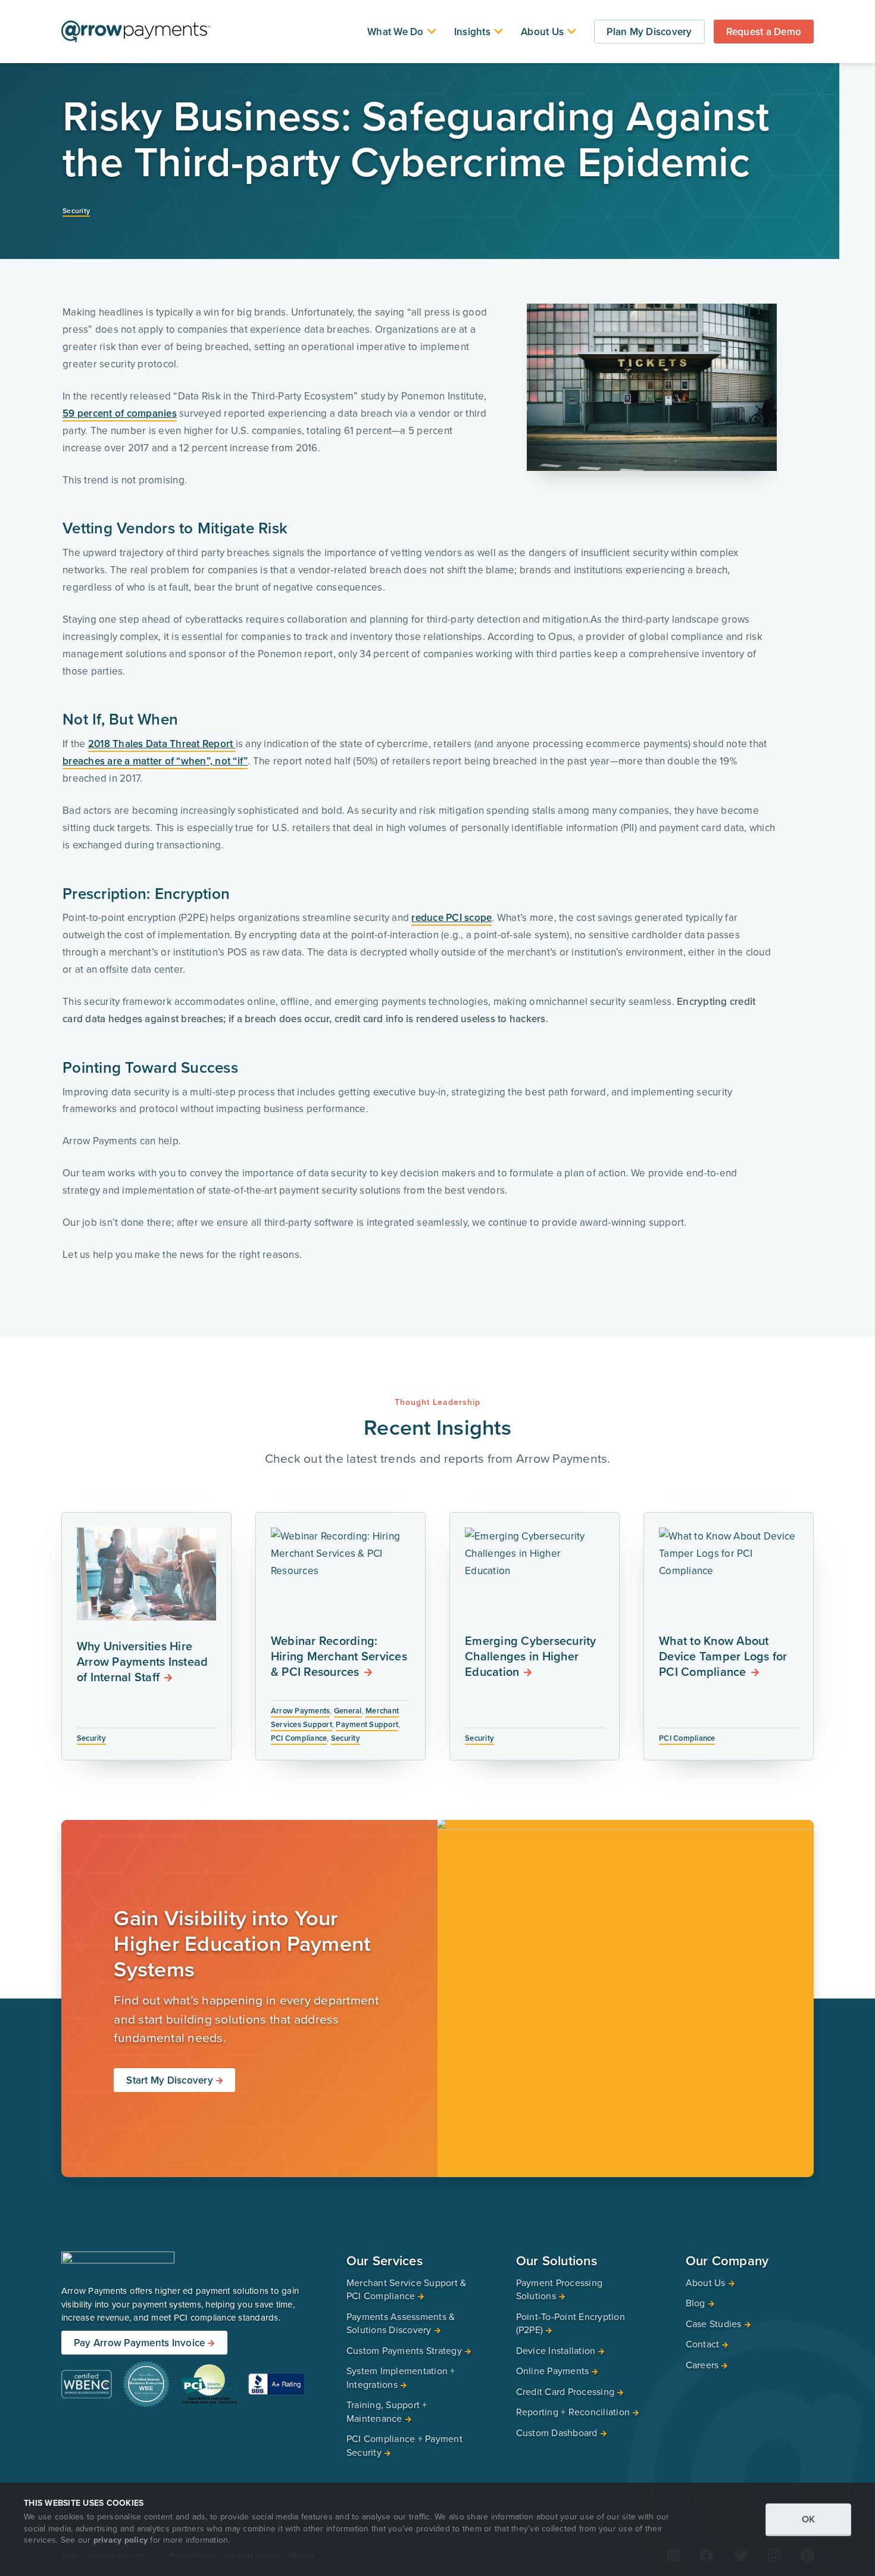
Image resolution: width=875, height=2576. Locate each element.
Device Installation (556, 2350)
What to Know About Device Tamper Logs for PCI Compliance (723, 1656)
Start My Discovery (170, 2080)
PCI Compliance (299, 1738)
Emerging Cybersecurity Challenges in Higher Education (531, 1656)
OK (809, 2519)
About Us (542, 32)
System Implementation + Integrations (401, 2377)
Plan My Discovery (649, 32)
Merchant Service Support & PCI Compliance (407, 2289)
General (348, 1711)
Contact (703, 2344)
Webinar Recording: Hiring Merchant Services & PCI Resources (339, 1656)
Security (76, 210)
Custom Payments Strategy (404, 2350)
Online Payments (553, 2371)
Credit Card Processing (565, 2391)
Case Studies (714, 2324)
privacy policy (121, 2540)
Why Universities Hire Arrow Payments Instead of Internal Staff (143, 1661)
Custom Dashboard (557, 2433)
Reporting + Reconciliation (573, 2412)
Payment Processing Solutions (560, 2289)
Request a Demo (764, 32)
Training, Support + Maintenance (387, 2411)
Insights (472, 32)
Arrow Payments (301, 1711)
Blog (696, 2303)
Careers (702, 2365)
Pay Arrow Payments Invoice (140, 2342)
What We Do (396, 32)
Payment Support (367, 1724)
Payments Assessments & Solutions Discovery (401, 2323)
